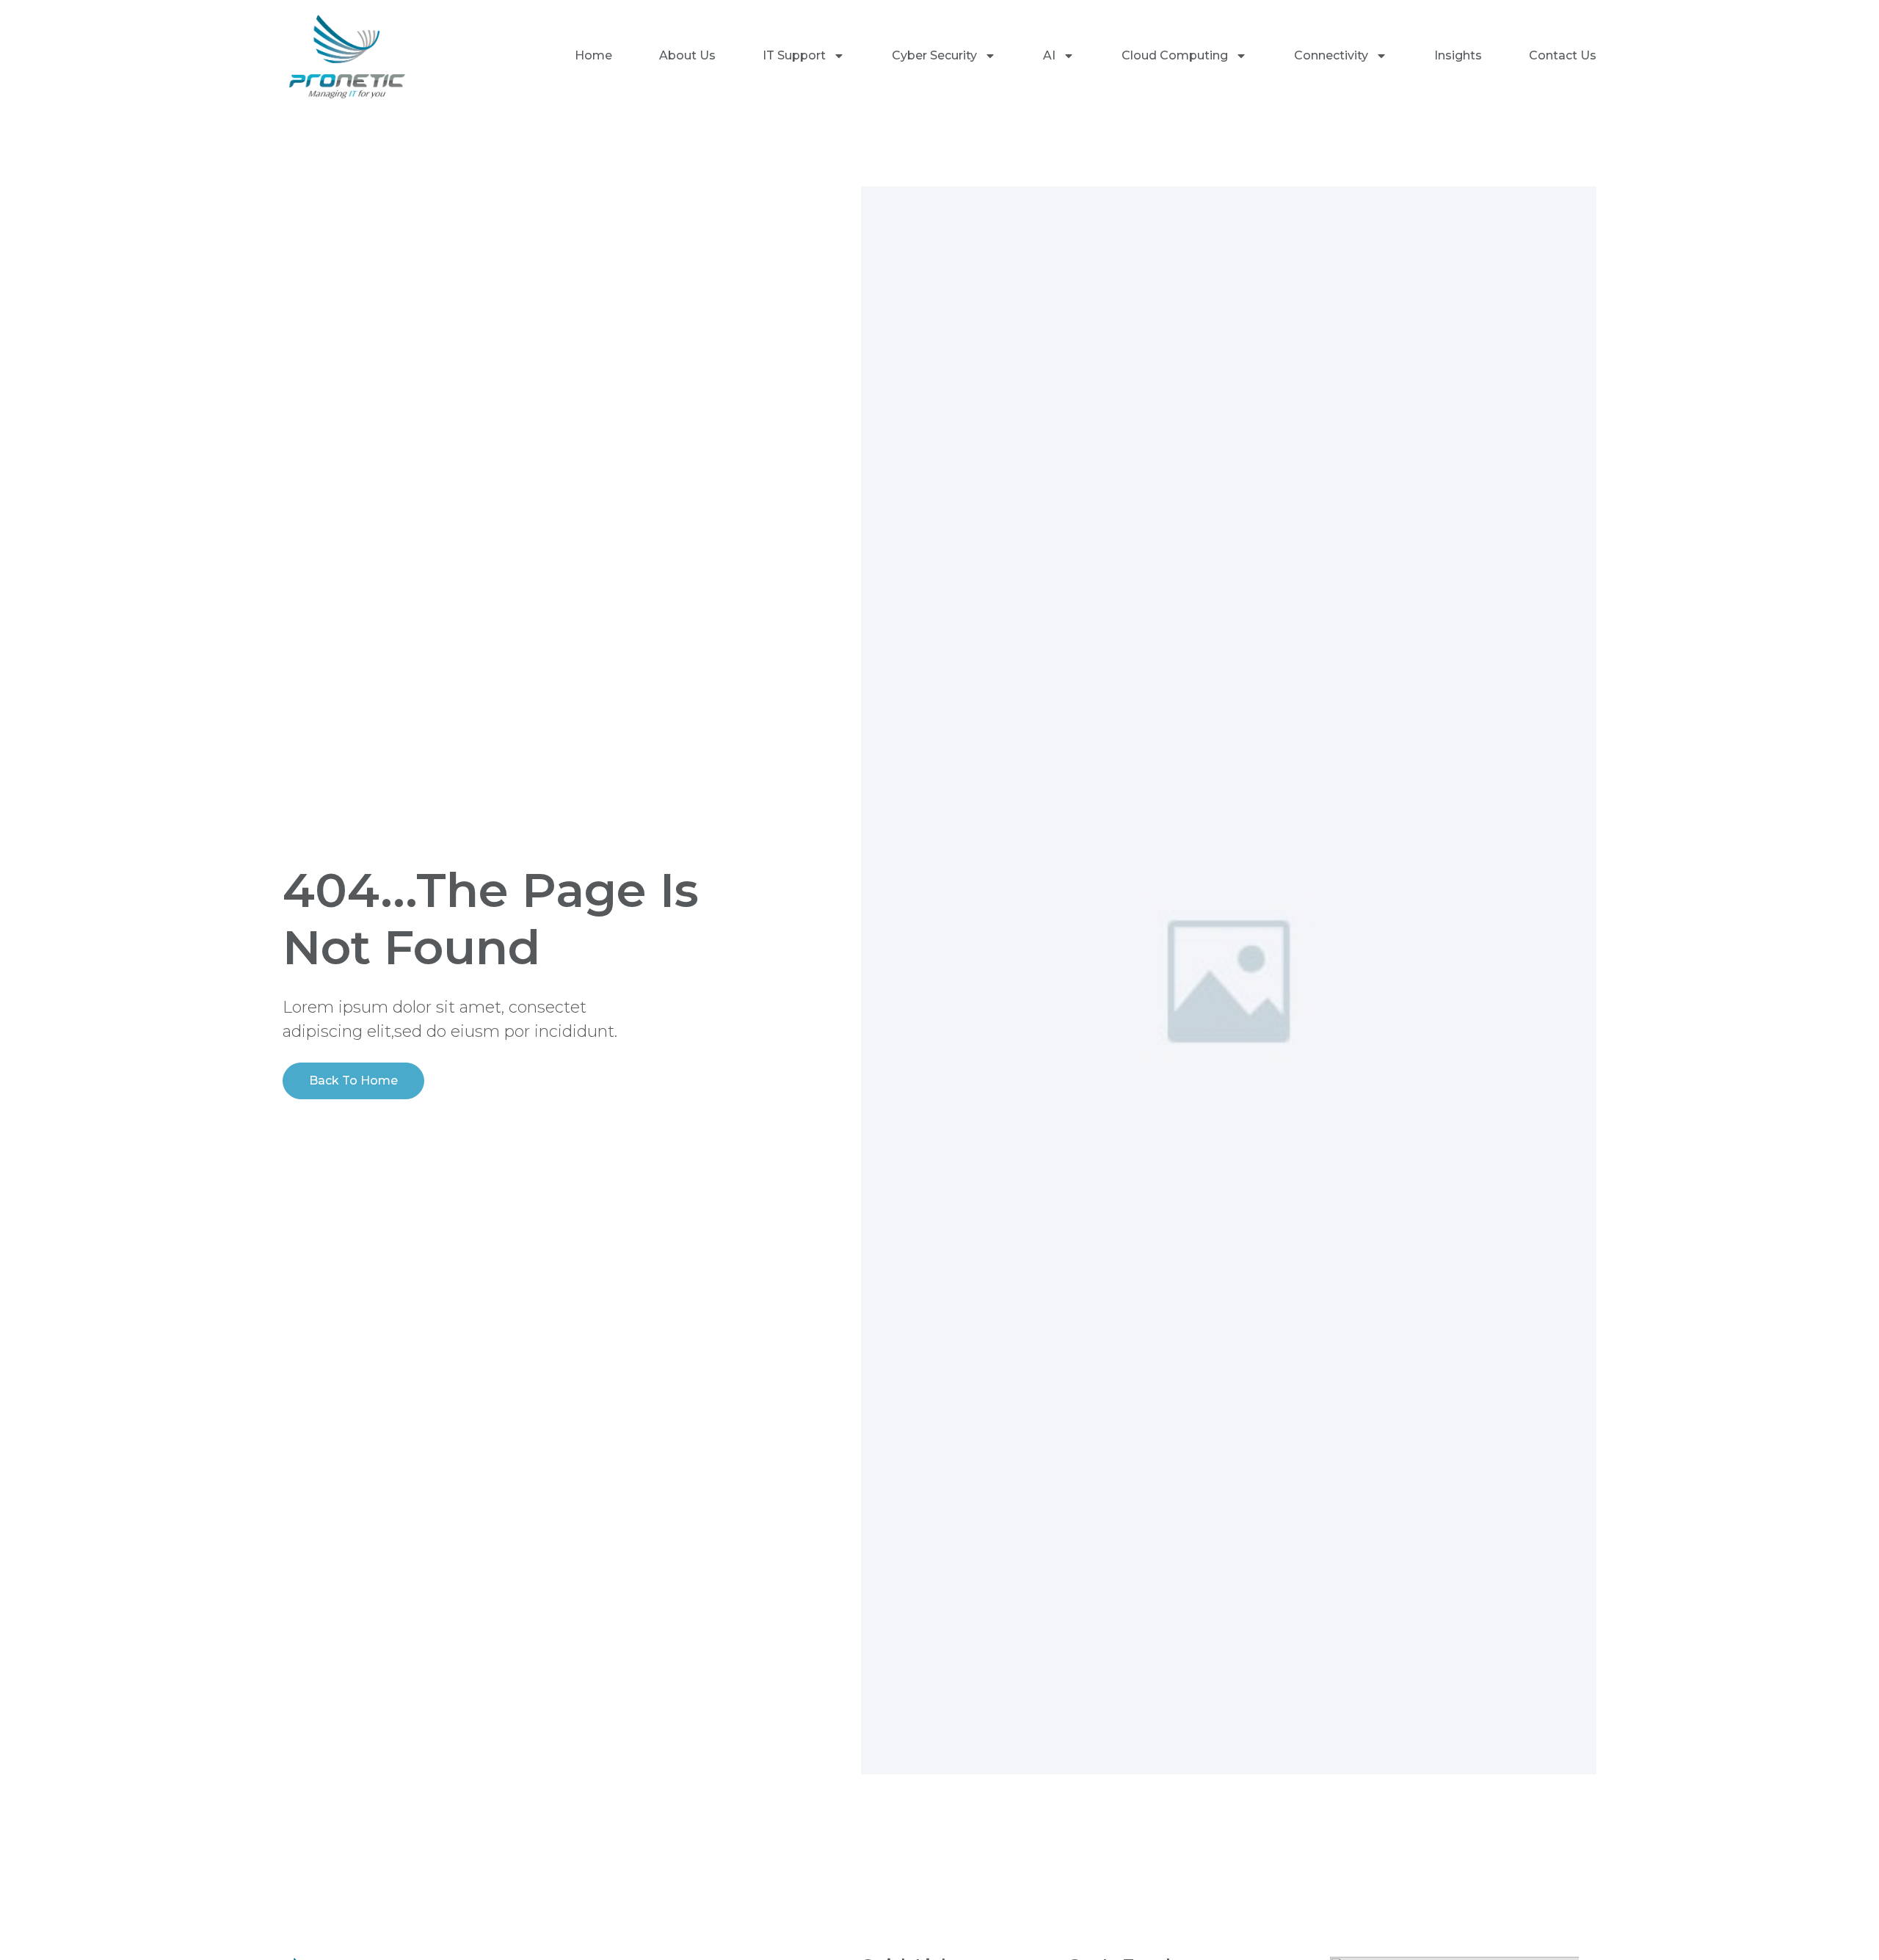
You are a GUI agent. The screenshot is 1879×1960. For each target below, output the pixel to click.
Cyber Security (934, 55)
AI (1049, 55)
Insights (1458, 55)
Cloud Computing (1175, 55)
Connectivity (1331, 55)
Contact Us (1563, 55)
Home (593, 55)
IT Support (794, 55)
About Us (687, 55)
